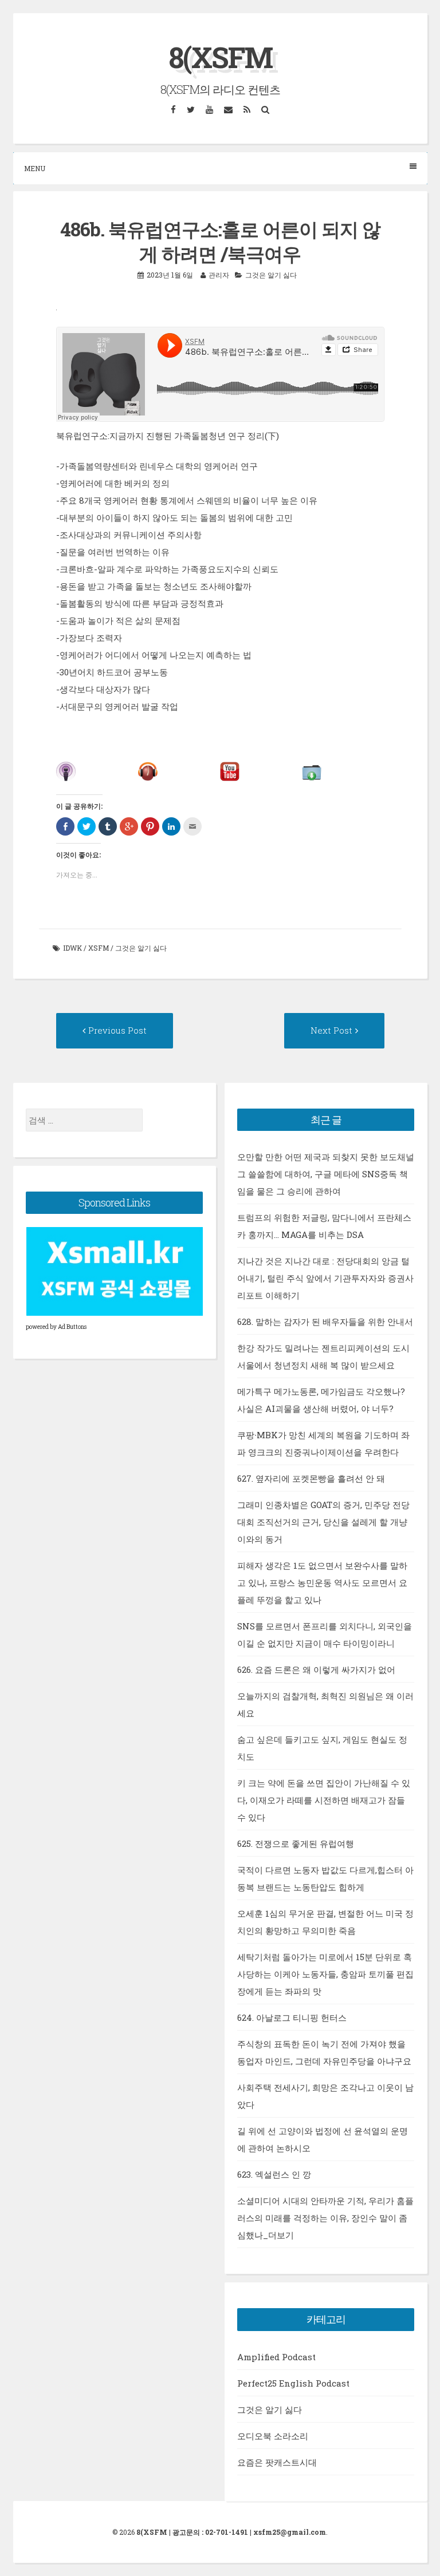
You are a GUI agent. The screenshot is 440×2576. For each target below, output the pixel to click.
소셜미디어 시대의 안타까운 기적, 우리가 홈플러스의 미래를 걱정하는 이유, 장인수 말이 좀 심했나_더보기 (325, 2218)
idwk (72, 948)
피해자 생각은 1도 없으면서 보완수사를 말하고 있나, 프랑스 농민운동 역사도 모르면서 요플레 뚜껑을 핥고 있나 (322, 1582)
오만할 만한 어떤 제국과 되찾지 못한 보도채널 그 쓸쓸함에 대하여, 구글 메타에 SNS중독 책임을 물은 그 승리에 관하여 (326, 1174)
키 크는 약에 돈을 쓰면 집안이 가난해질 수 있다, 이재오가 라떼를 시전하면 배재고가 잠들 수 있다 (324, 1800)
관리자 (219, 275)
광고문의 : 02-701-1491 (210, 2532)
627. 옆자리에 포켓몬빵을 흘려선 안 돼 (311, 1478)
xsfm (99, 948)
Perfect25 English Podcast (293, 2383)
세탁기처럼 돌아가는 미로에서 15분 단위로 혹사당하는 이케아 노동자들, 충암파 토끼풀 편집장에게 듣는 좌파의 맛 (325, 1974)
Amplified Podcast (276, 2357)
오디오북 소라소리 (273, 2436)
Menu (35, 168)
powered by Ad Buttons (56, 1327)
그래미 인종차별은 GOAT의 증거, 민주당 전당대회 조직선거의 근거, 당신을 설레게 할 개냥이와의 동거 (323, 1522)
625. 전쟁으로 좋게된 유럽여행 (296, 1843)
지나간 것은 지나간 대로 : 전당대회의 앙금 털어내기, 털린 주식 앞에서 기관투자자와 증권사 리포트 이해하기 (325, 1278)
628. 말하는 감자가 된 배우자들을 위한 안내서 (325, 1321)
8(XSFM (220, 57)
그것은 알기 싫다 (271, 275)
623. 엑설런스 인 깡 (274, 2174)
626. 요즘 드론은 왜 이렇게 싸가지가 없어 (316, 1669)
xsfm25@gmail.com (290, 2532)
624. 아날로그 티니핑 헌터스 (292, 2017)
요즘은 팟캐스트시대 (277, 2462)
